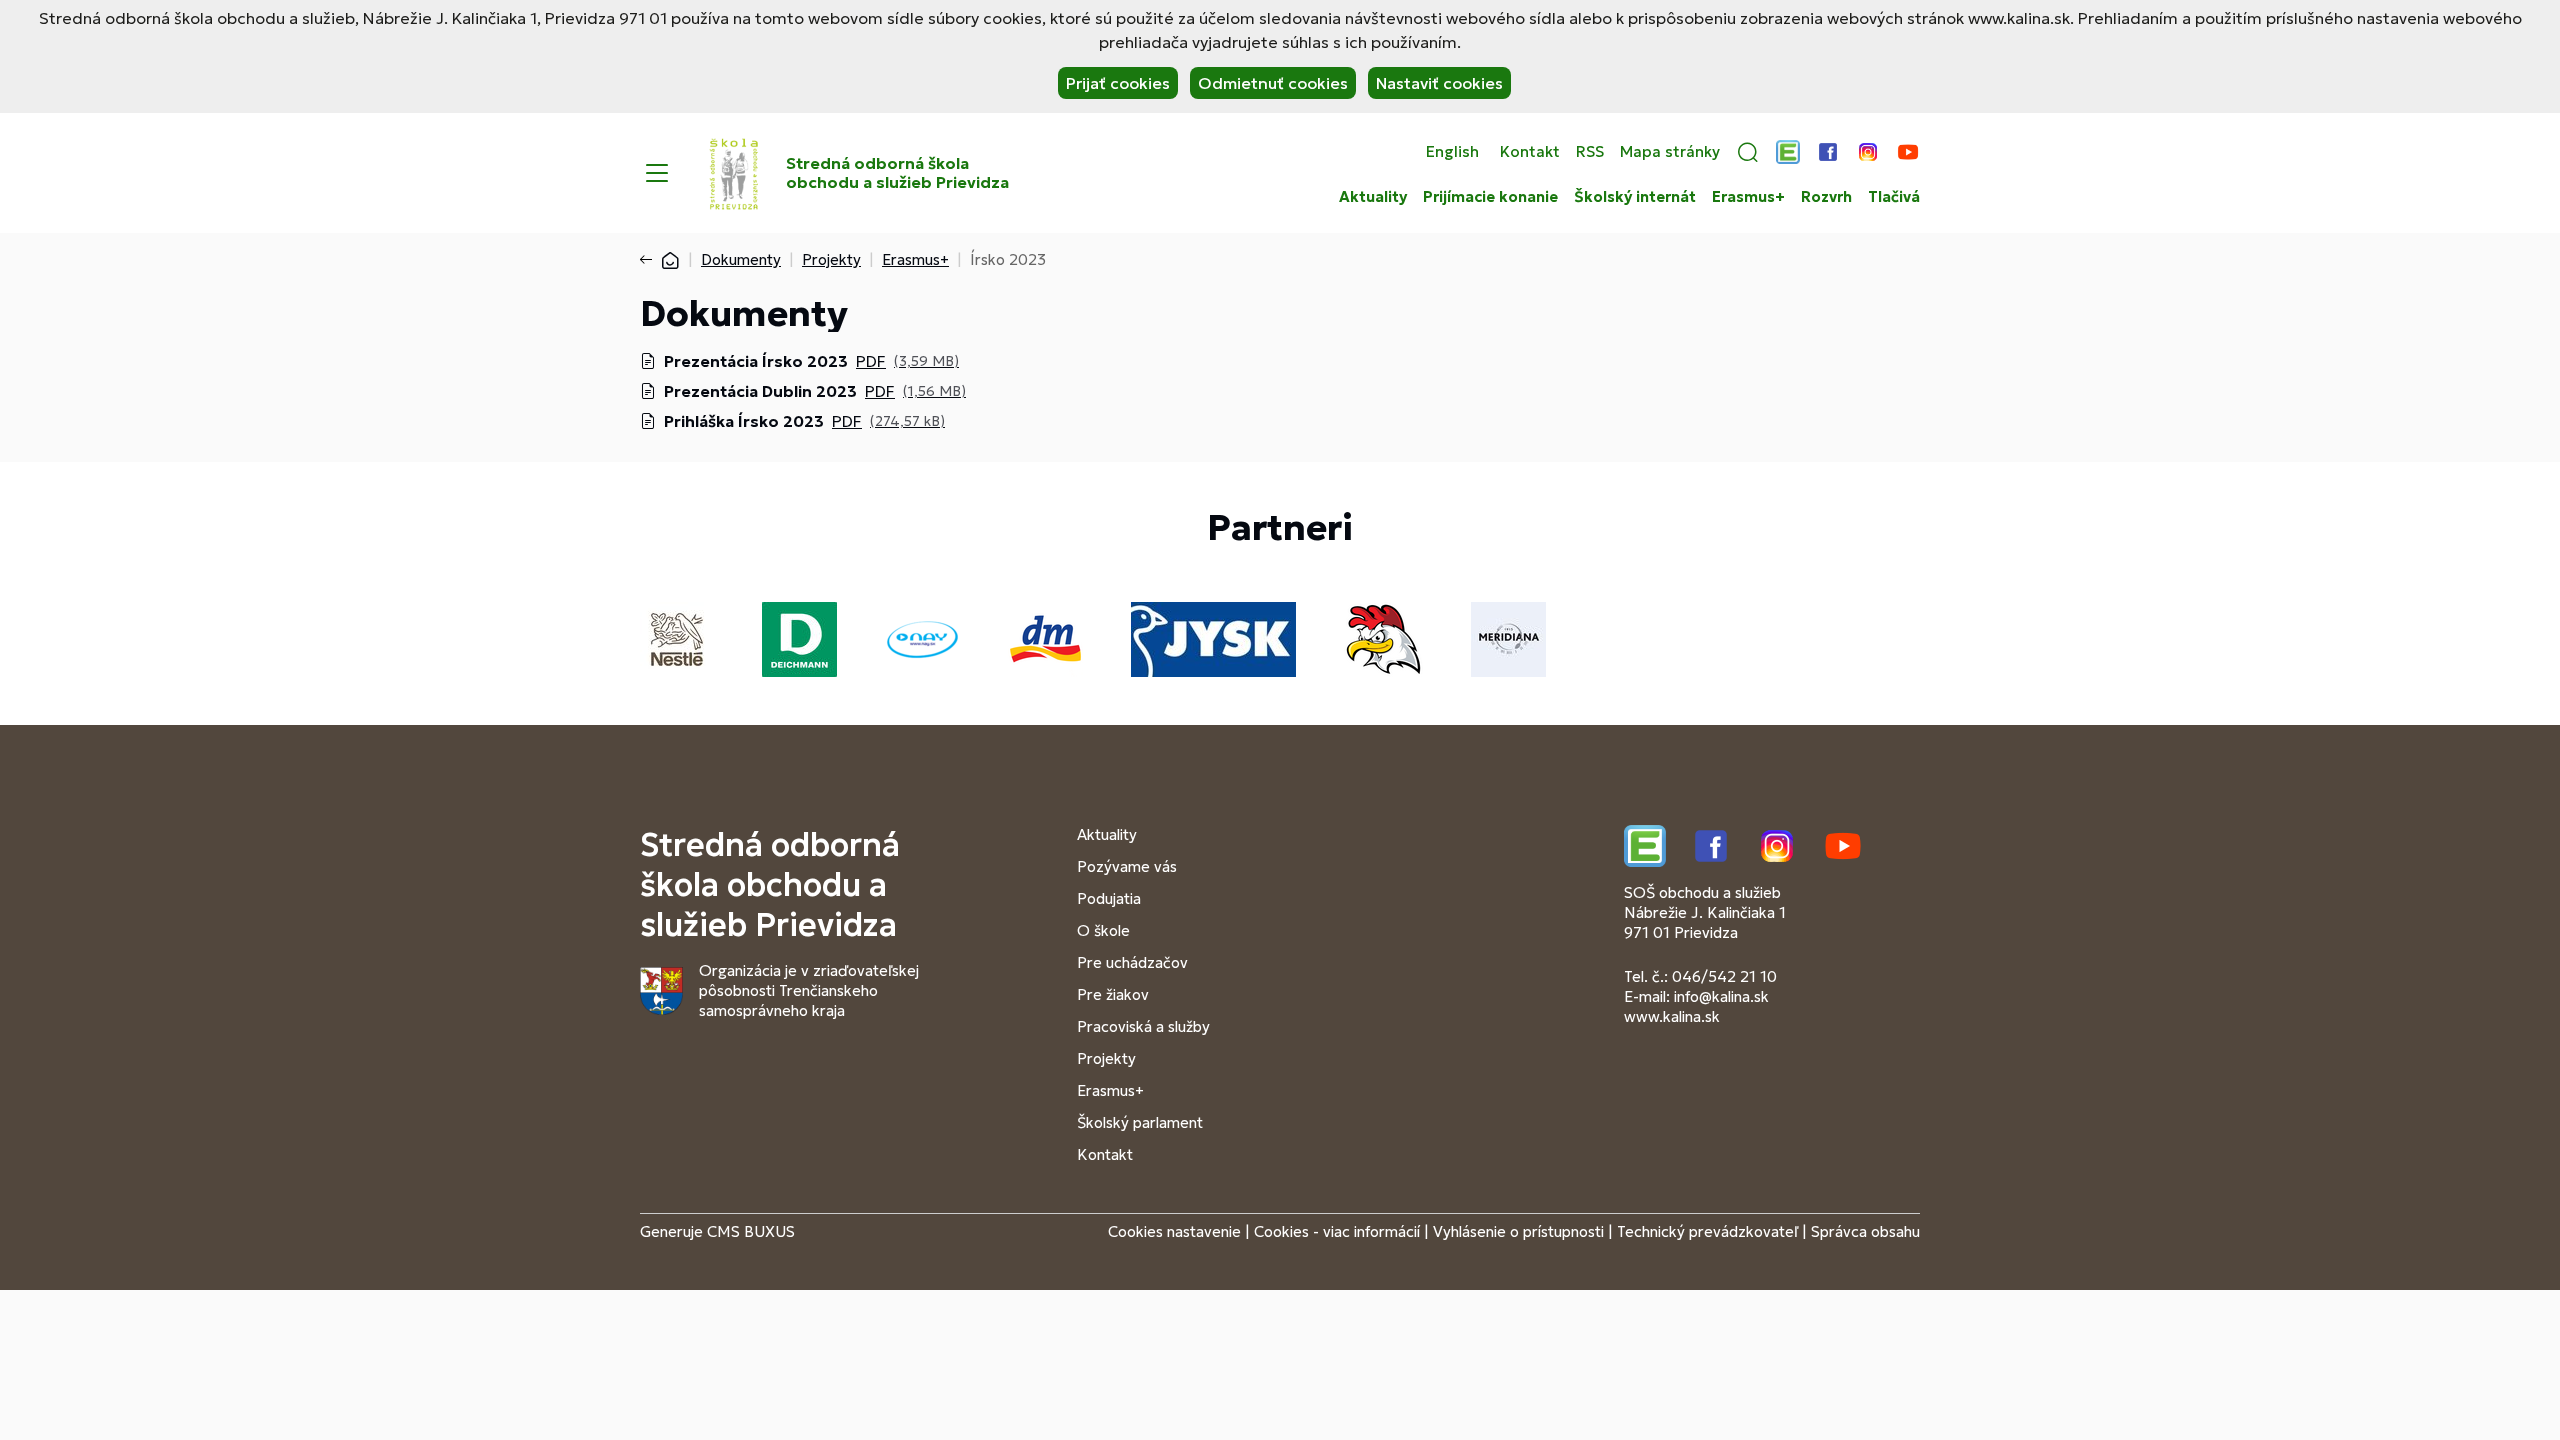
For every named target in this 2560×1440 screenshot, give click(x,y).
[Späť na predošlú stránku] (650, 260)
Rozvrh (1826, 197)
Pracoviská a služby (1143, 1026)
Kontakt (1530, 152)
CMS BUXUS (751, 1231)
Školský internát (1635, 197)
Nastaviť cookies (1439, 83)
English (1452, 152)
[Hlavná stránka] (670, 259)
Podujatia (1109, 898)
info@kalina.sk (1721, 996)
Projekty (831, 259)
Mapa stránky (1670, 152)
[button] (1748, 152)
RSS (1590, 152)
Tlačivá (1894, 197)
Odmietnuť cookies (1273, 83)
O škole (1103, 930)
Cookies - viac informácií (1337, 1231)
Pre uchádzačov (1132, 962)
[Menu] (657, 173)
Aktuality (1373, 197)
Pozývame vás (1127, 866)
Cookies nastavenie (1174, 1231)
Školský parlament (1140, 1122)
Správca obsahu (1865, 1231)
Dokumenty (741, 259)
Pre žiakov (1113, 994)
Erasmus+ (1748, 197)
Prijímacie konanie (1490, 197)
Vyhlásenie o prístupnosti (1518, 1231)
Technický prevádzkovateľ (1707, 1231)
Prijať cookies (1118, 83)
